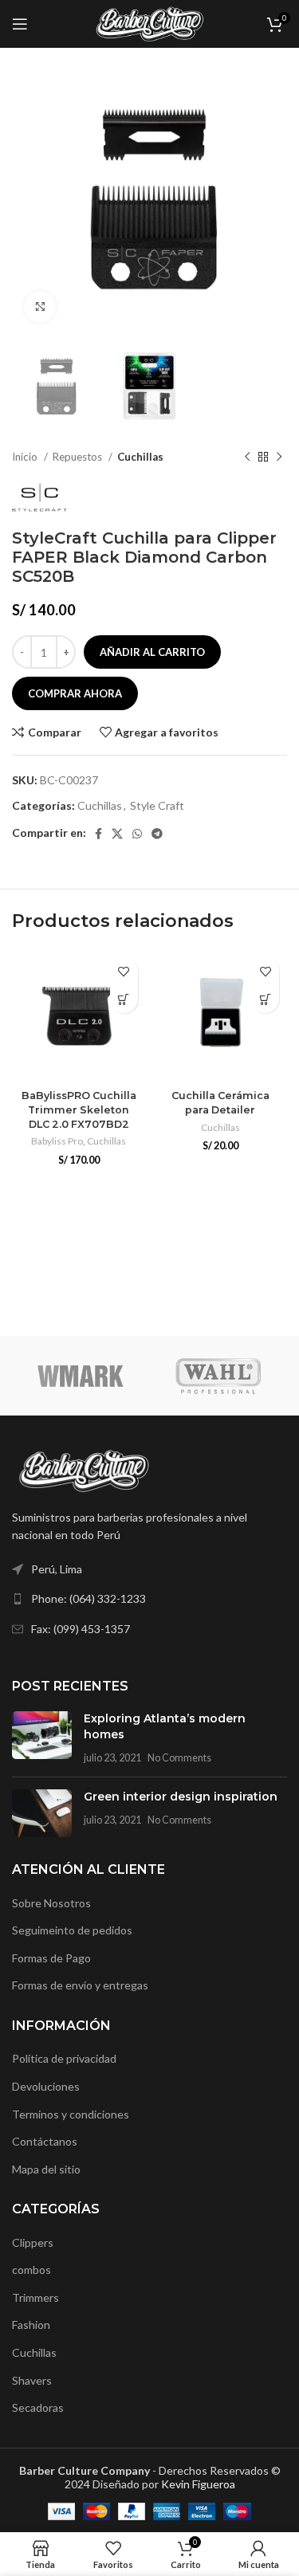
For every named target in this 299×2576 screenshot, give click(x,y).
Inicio (26, 457)
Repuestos (79, 457)
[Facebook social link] (98, 834)
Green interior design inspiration (181, 1797)
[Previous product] (247, 457)
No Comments (179, 1758)
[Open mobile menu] (20, 24)
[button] (124, 999)
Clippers (33, 2242)
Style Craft (157, 805)
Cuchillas (140, 457)
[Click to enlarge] (40, 307)
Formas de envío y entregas (80, 1985)
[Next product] (279, 457)
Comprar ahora (75, 693)
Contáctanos (45, 2141)
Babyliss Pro (57, 1141)
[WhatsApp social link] (137, 834)
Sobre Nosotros (51, 1903)
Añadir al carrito (152, 652)
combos (31, 2270)
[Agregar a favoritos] (124, 971)
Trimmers (35, 2297)
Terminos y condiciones (71, 2114)
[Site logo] (149, 23)
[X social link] (117, 834)
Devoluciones (46, 2086)
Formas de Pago (51, 1958)
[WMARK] (81, 1376)
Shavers (32, 2380)
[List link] (149, 1599)
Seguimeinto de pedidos (72, 1930)
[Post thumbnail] (42, 1738)
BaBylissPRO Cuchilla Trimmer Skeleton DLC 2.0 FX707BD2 (79, 1109)
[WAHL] (219, 1376)
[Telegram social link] (157, 834)
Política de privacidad (64, 2058)
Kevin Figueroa (198, 2484)
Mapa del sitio (46, 2169)
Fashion (31, 2325)
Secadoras (38, 2407)
